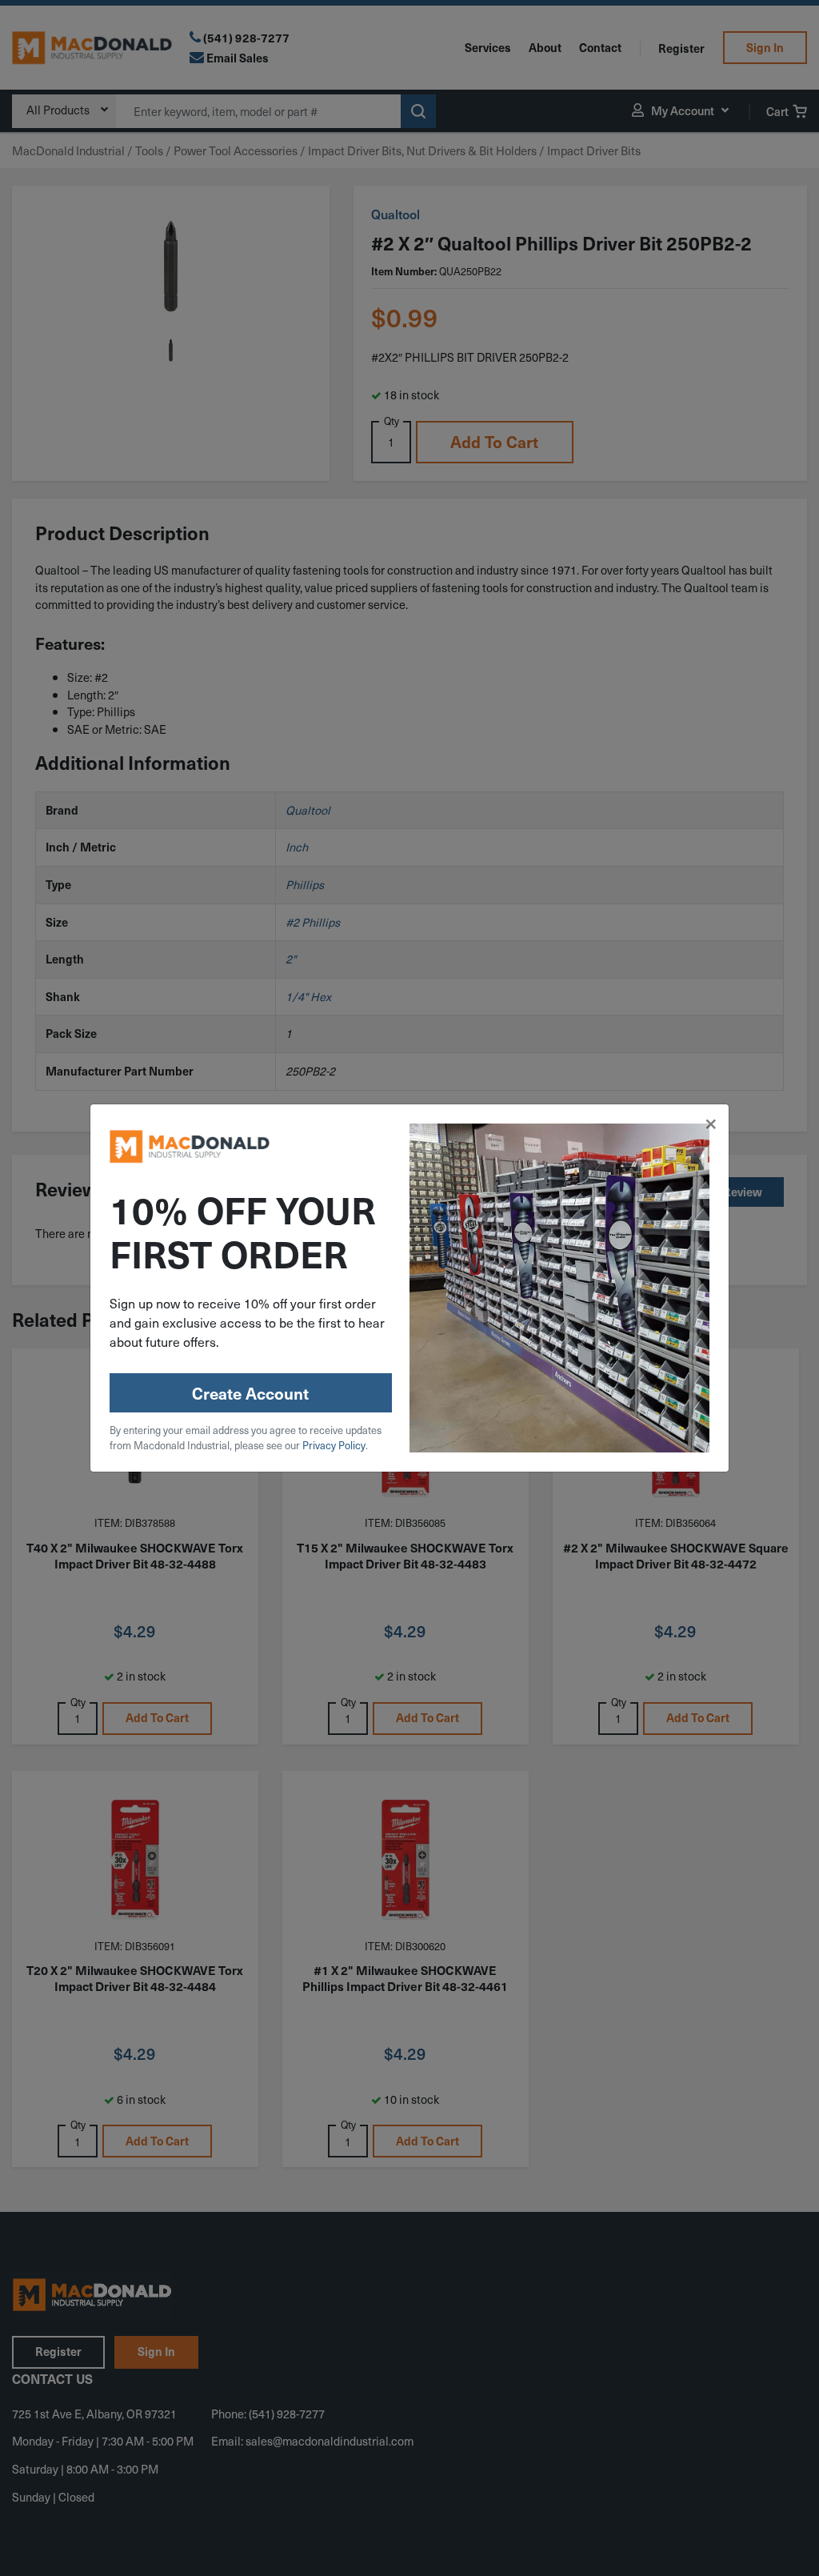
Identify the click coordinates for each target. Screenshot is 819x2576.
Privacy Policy (334, 1445)
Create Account (250, 1393)
